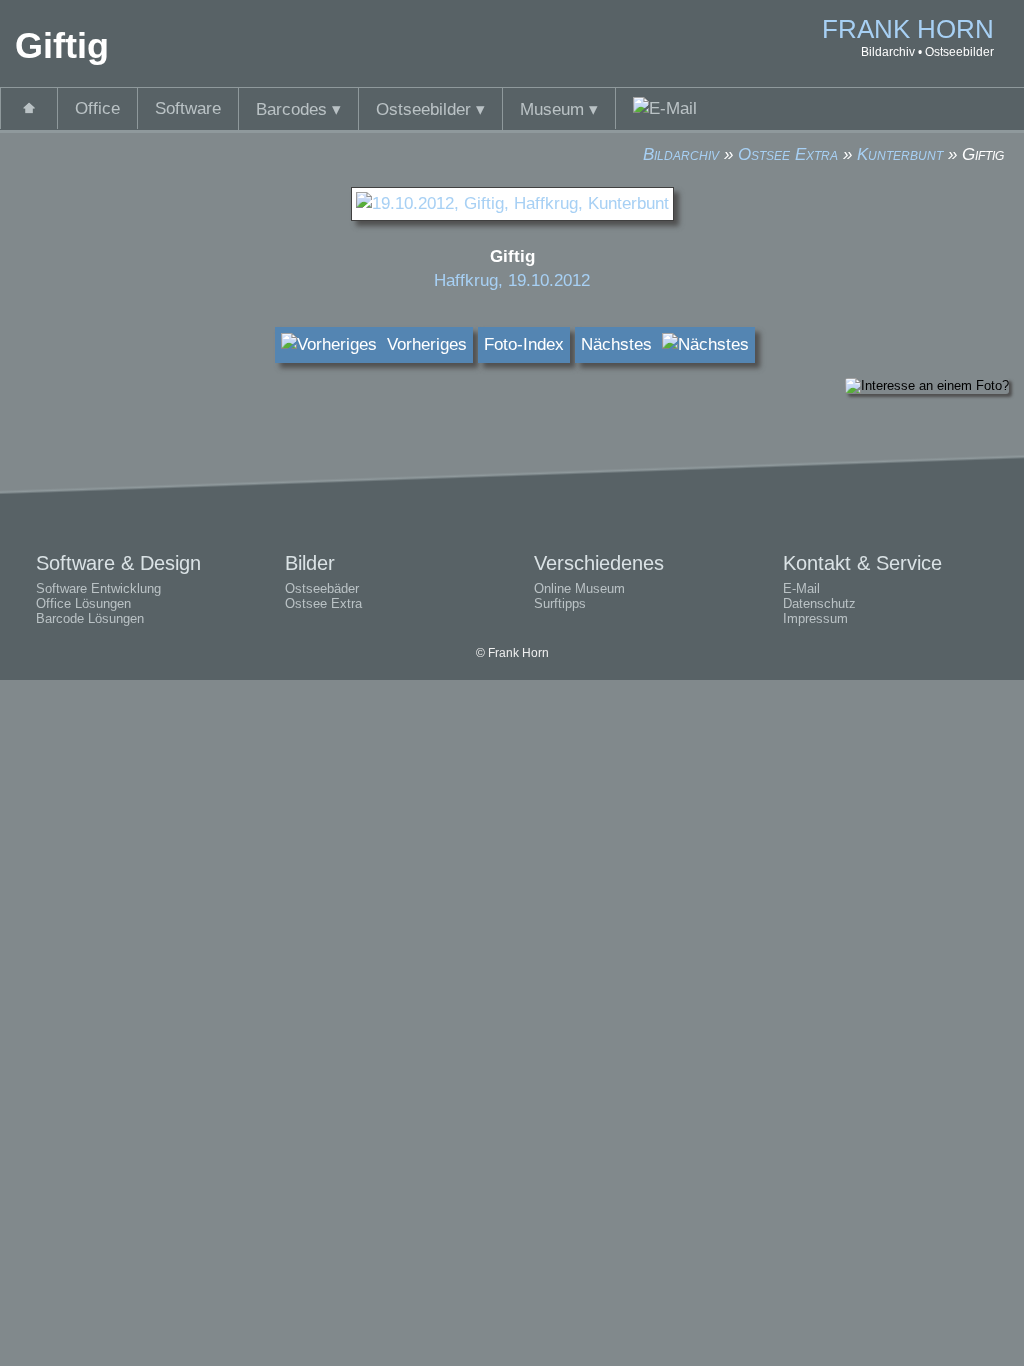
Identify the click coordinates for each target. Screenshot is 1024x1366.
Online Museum (579, 588)
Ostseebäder (322, 588)
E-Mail (801, 588)
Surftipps (560, 603)
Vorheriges (422, 344)
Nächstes (621, 344)
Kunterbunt (900, 154)
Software (188, 108)
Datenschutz (819, 603)
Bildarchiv (681, 154)
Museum (559, 109)
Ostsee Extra (788, 154)
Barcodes (298, 109)
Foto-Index (524, 344)
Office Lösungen (83, 603)
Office (97, 108)
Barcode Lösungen (90, 618)
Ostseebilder (430, 109)
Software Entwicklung (98, 588)
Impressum (815, 618)
